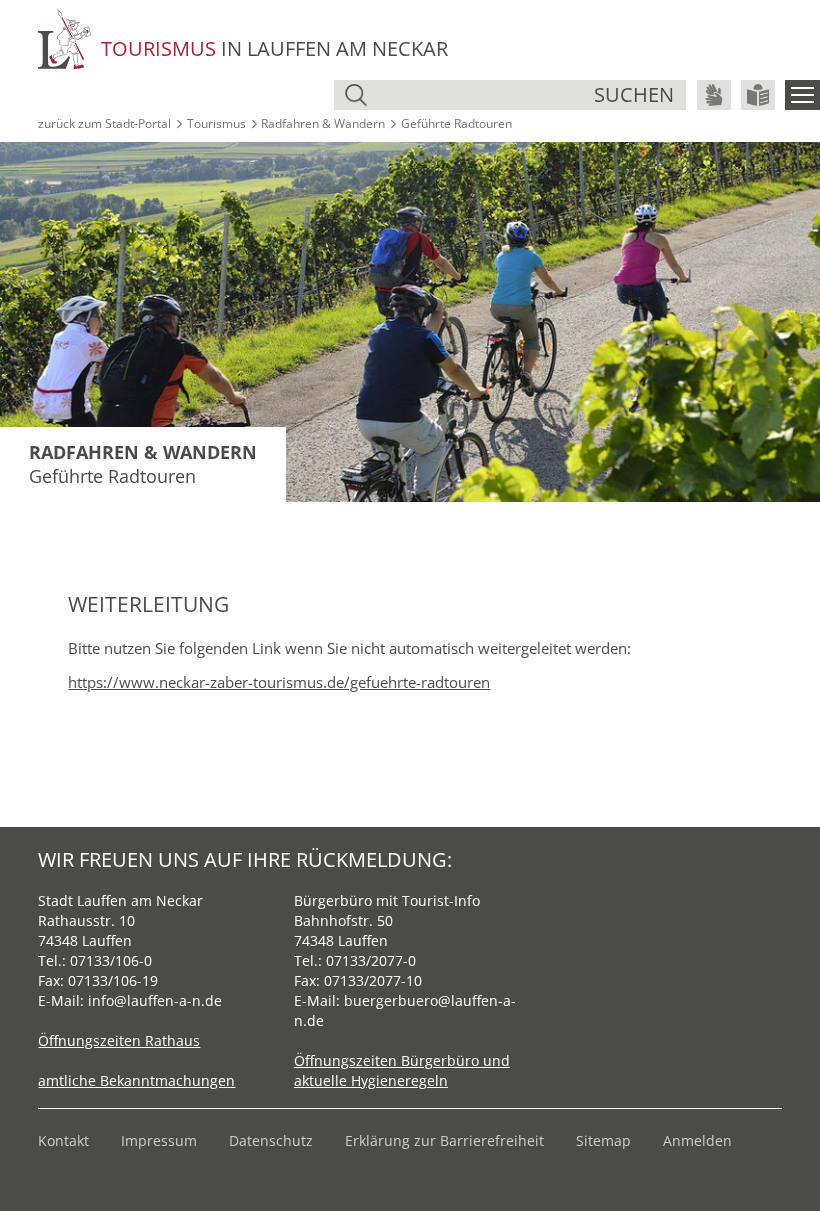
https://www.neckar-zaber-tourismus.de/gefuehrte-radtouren (279, 682)
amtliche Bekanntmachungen (136, 1080)
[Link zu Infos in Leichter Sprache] (758, 95)
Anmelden (697, 1140)
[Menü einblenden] (802, 95)
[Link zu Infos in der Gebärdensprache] (714, 95)
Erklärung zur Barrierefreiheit (444, 1140)
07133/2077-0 (371, 960)
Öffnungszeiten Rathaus (119, 1040)
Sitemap (603, 1140)
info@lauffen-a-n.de (155, 1000)
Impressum (159, 1140)
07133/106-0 (111, 960)
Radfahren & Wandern (323, 123)
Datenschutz (271, 1140)
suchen (634, 94)
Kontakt (63, 1140)
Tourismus (216, 123)
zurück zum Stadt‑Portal (104, 123)
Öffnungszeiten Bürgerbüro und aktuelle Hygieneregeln (402, 1070)
